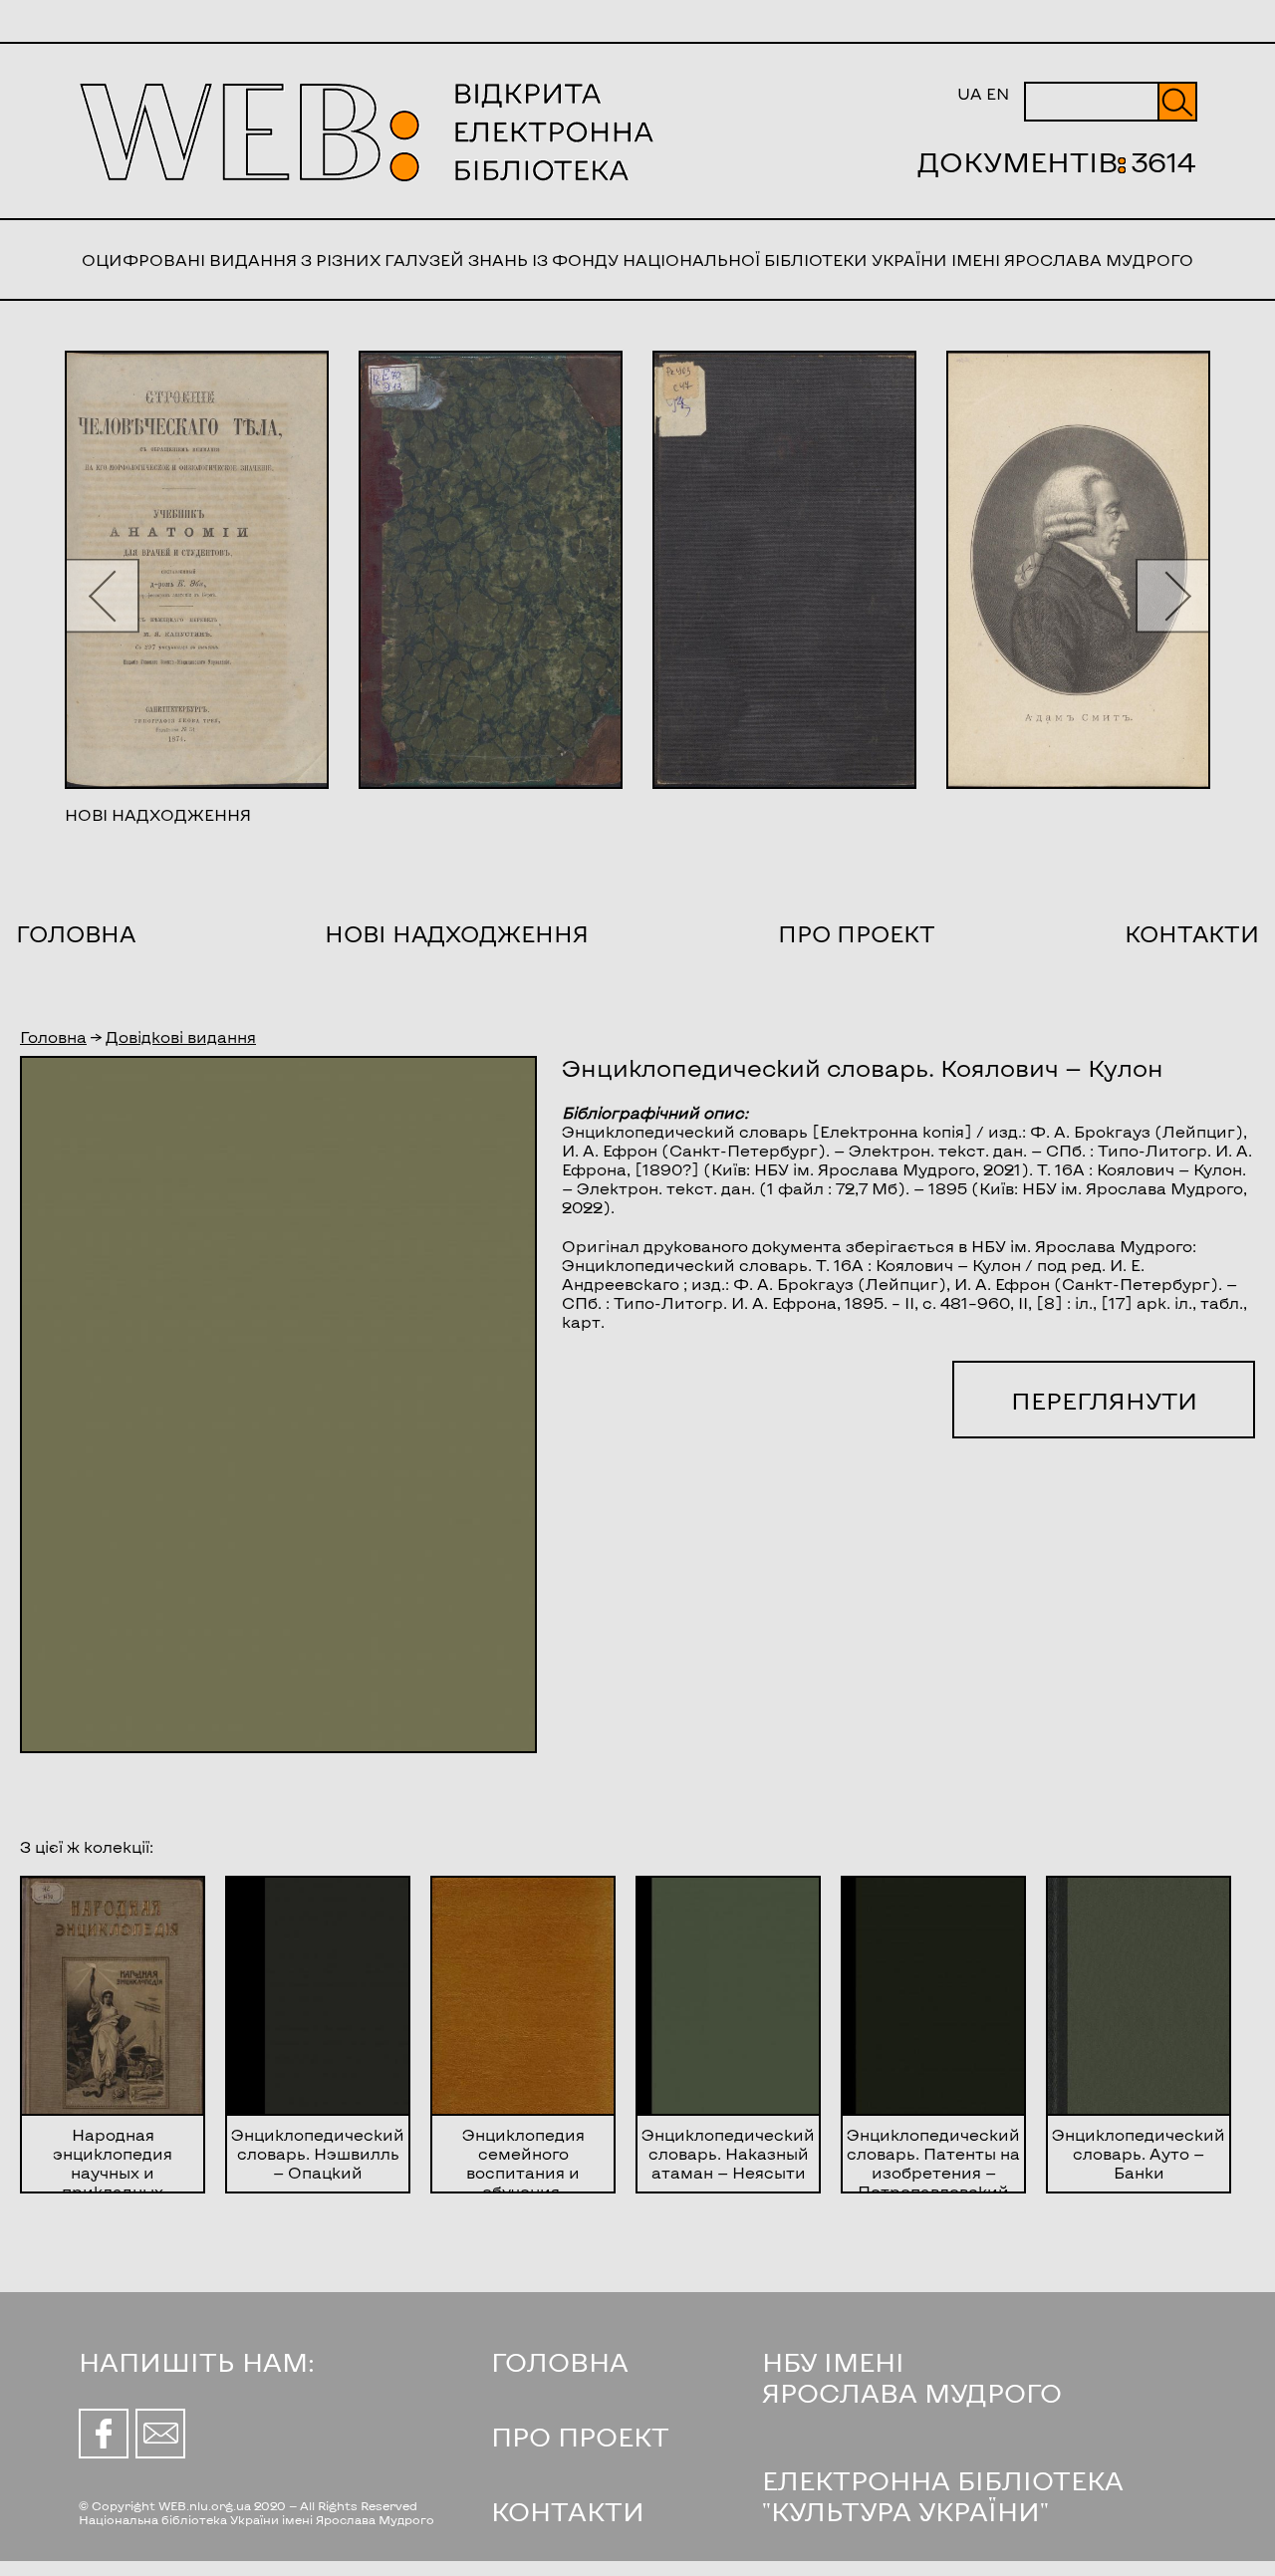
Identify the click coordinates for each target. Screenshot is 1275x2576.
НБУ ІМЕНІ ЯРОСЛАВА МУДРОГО (912, 2377)
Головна (76, 933)
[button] (102, 595)
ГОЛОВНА (560, 2361)
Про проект (857, 933)
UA (970, 93)
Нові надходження (457, 933)
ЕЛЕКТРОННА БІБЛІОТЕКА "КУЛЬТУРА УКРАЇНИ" (943, 2495)
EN (998, 93)
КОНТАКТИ (568, 2511)
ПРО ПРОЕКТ (580, 2436)
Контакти (1192, 933)
